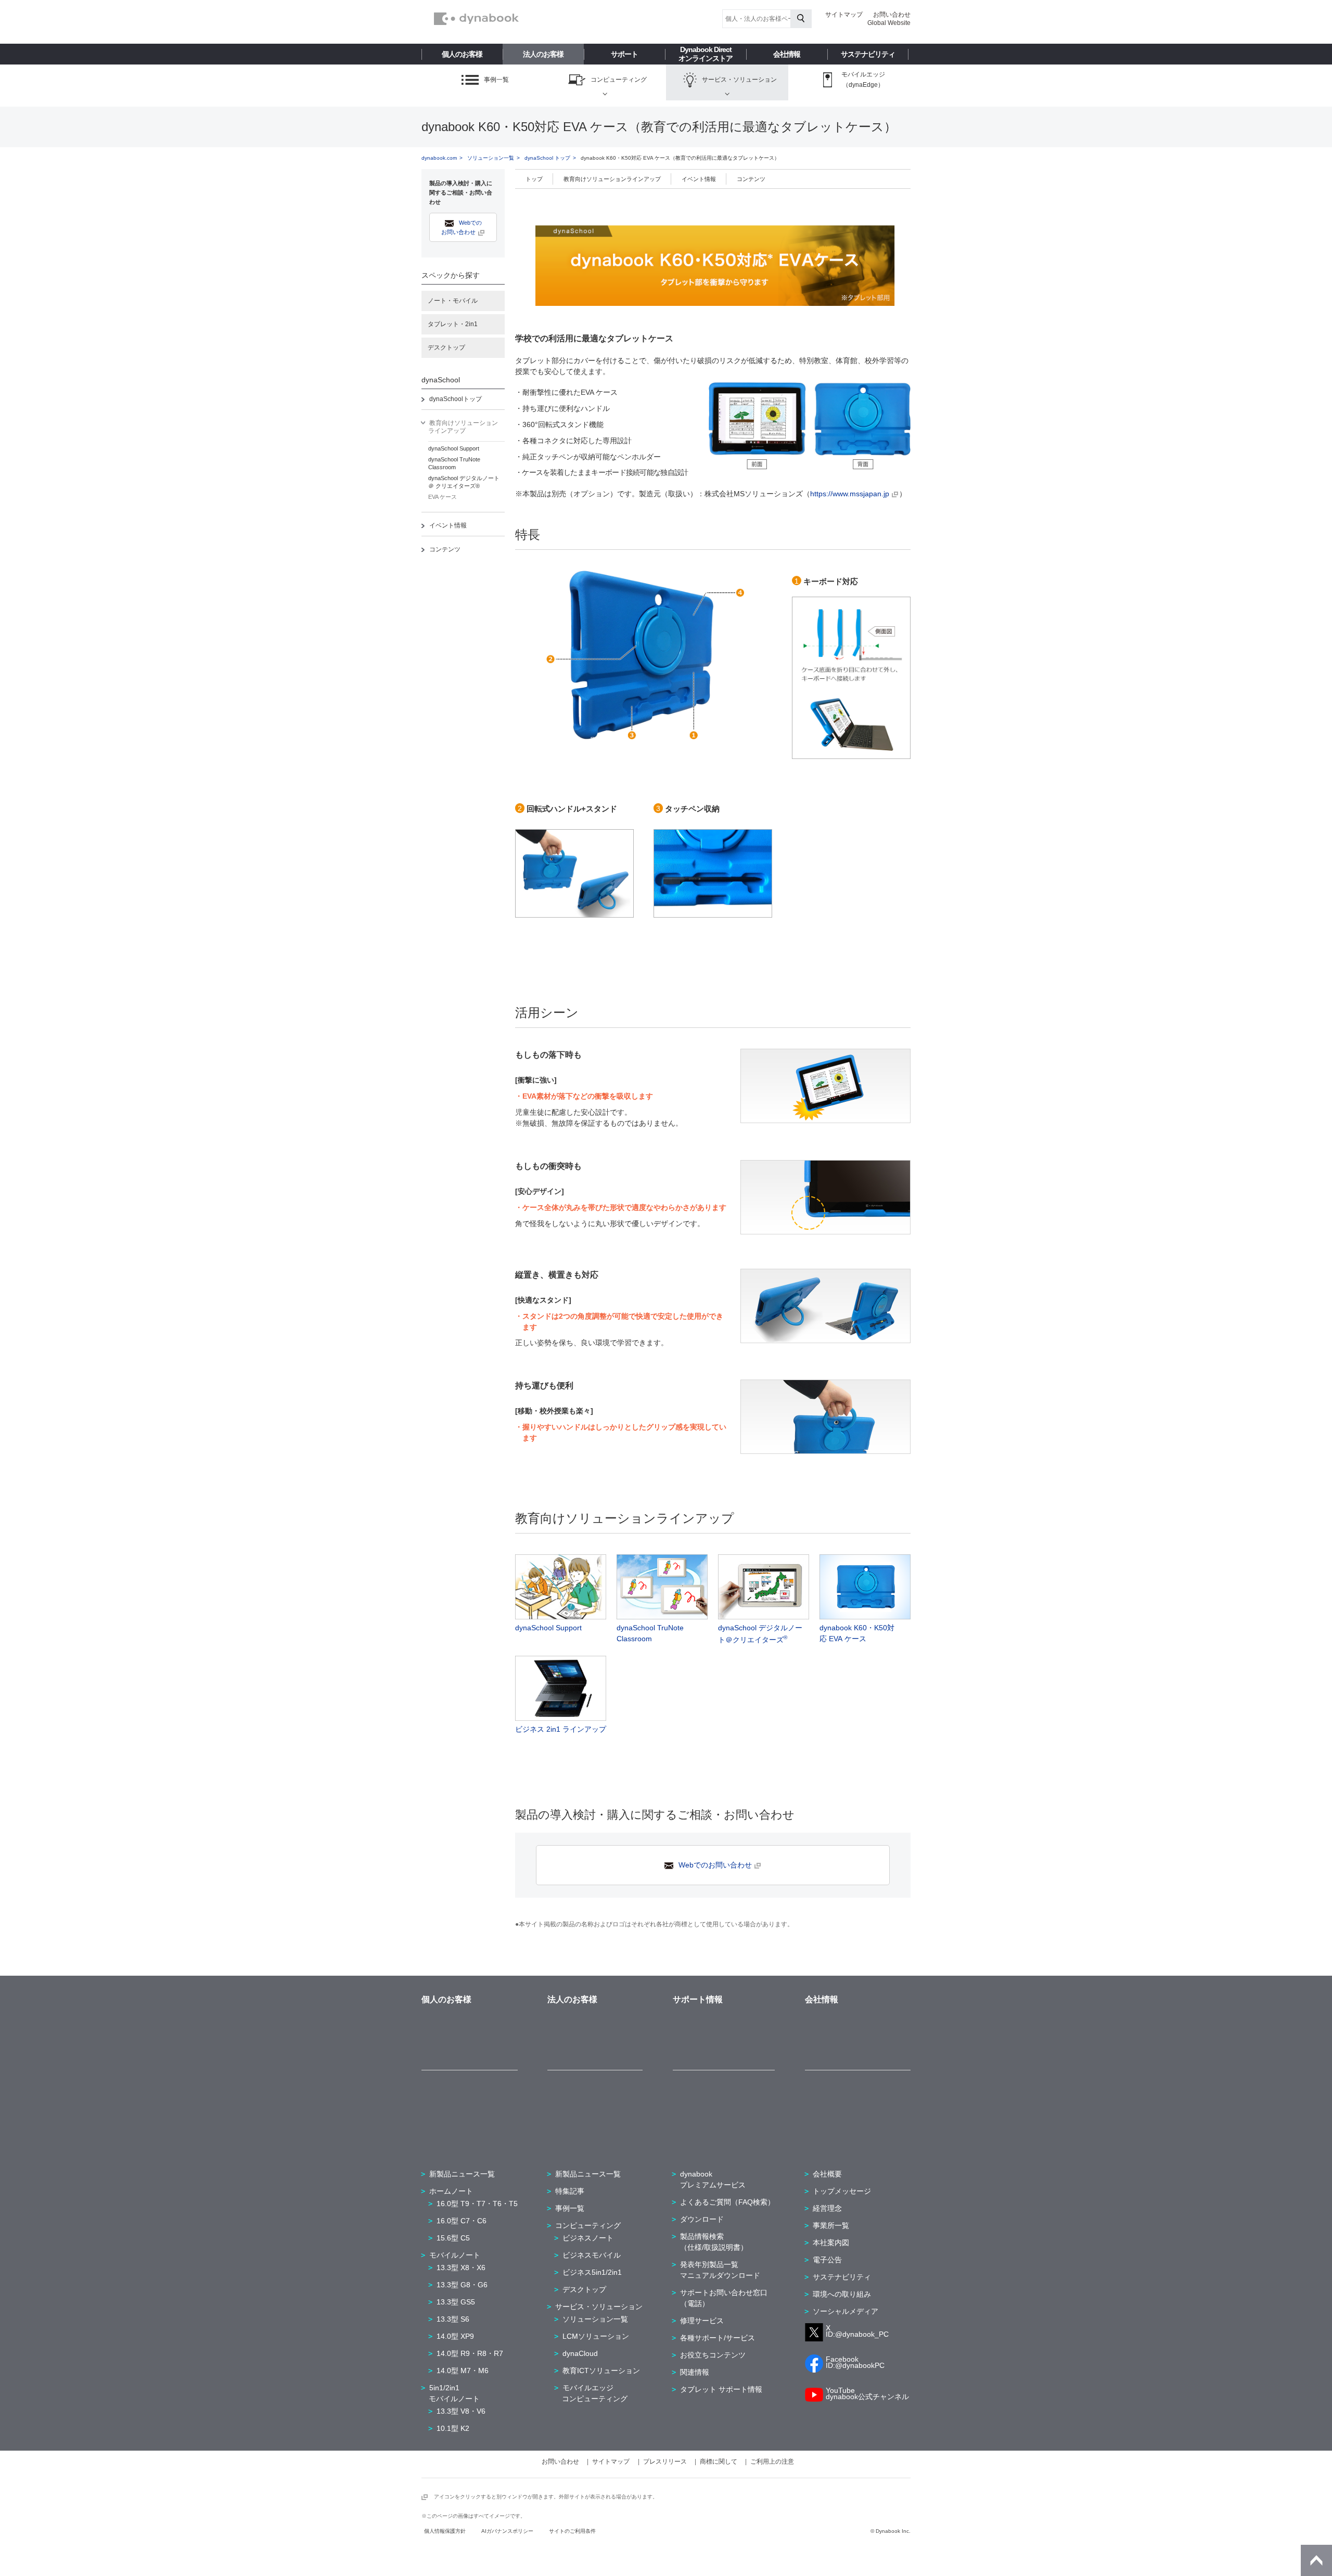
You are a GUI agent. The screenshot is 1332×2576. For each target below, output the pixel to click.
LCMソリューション (596, 2336)
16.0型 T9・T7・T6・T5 (477, 2204)
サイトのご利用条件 (572, 2531)
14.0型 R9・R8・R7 (470, 2353)
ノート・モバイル (453, 301)
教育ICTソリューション (601, 2371)
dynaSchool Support (454, 448)
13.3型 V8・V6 (461, 2411)
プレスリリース (665, 2462)
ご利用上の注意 (772, 2462)
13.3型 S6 (453, 2319)
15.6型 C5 (453, 2238)
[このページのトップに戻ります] (1316, 2560)
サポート (624, 54)
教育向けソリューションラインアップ (612, 179)
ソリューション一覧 (491, 158)
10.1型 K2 (453, 2428)
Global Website (889, 23)
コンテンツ (445, 549)
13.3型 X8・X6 (461, 2268)
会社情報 (787, 54)
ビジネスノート (588, 2238)
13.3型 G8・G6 (462, 2285)
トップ (534, 179)
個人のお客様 (462, 54)
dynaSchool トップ (547, 158)
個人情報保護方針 (445, 2531)
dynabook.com (439, 158)
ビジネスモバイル (592, 2255)
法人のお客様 (543, 54)
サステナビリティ (868, 54)
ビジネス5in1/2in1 (592, 2272)
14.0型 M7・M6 (463, 2371)
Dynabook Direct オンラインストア (706, 54)
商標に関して (719, 2462)
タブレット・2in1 (453, 324)
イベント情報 (448, 525)
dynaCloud (580, 2353)
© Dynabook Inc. (891, 2531)
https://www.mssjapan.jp (850, 494)
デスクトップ (446, 347)
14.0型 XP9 (455, 2336)
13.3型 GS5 (456, 2302)
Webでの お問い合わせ (462, 227)
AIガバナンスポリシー (507, 2531)
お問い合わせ (892, 15)
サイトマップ (844, 15)
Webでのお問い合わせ (715, 1865)
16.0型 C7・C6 (462, 2221)
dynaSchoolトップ (456, 399)
